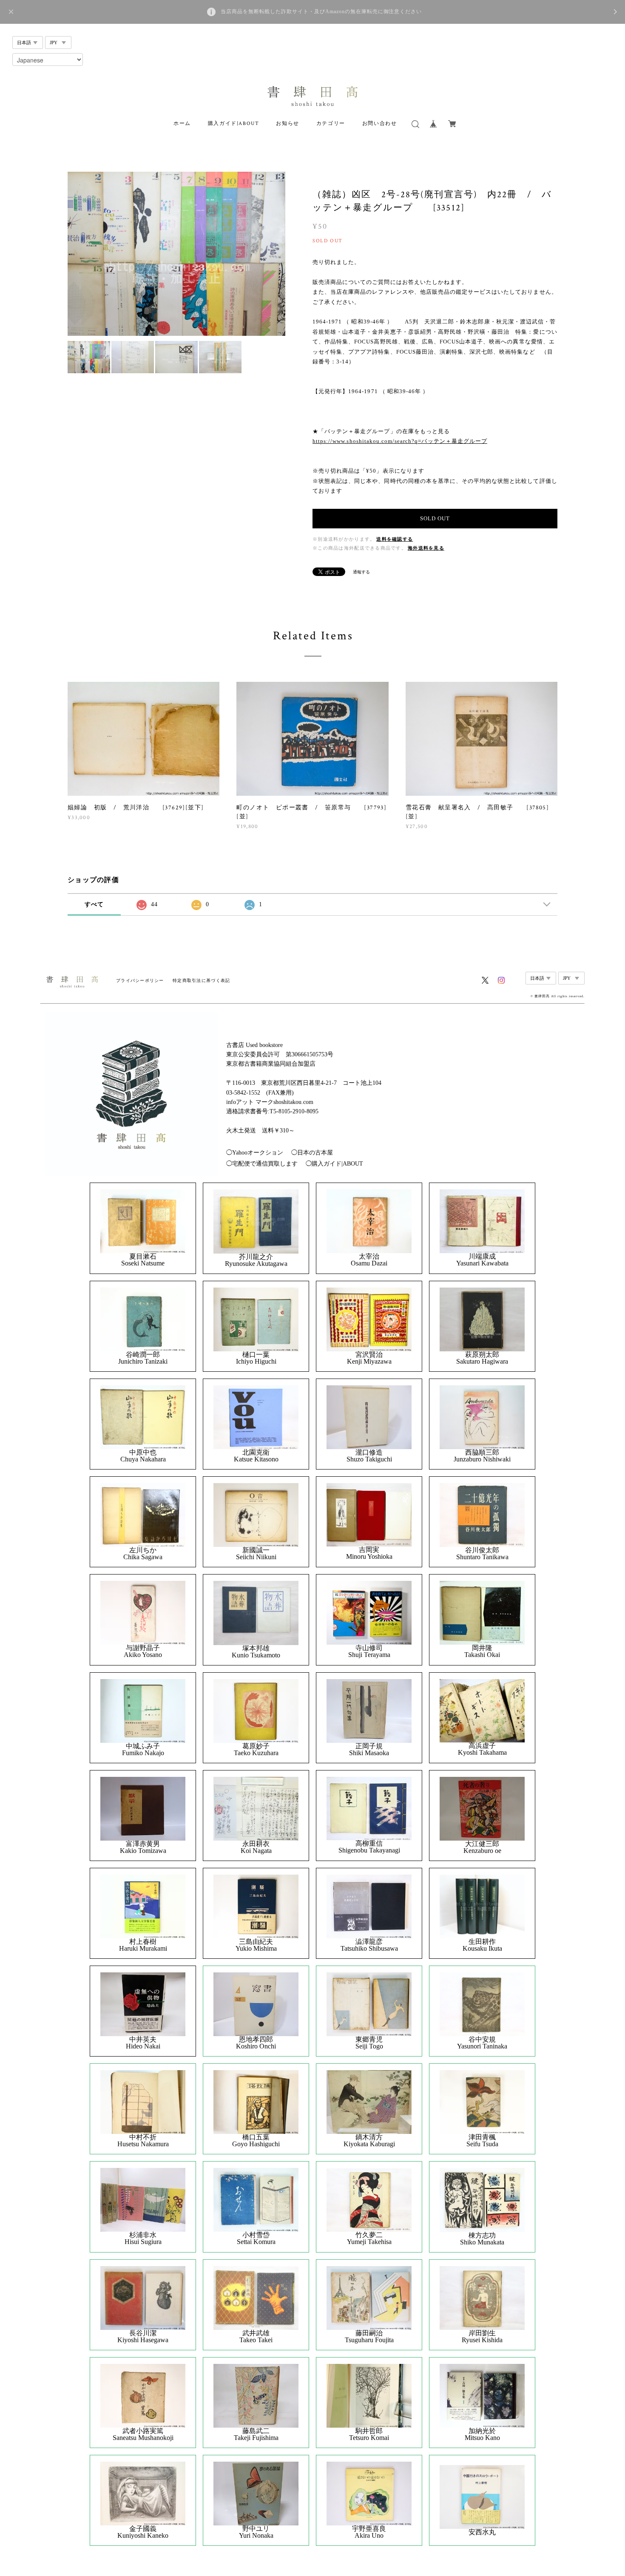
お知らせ (287, 123)
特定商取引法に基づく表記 (201, 980)
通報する (361, 572)
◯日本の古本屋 (312, 1153)
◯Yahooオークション (255, 1153)
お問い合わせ (380, 123)
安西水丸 (482, 2532)
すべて (94, 904)
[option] (176, 254)
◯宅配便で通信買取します (262, 1164)
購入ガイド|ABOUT (234, 123)
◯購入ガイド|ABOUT (334, 1164)
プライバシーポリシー (140, 980)
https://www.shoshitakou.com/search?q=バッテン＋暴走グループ (400, 441)
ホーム (182, 123)
